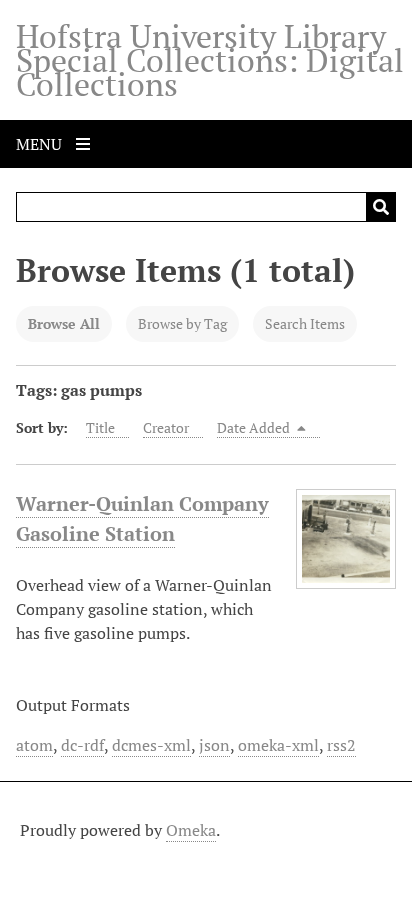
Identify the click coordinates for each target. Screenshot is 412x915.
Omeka (191, 830)
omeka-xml (278, 745)
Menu (41, 144)
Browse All (64, 323)
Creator (166, 427)
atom (34, 745)
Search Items (305, 323)
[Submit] (381, 207)
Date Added (255, 427)
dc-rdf (82, 745)
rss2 (341, 745)
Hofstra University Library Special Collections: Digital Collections (210, 60)
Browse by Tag (182, 323)
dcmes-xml (151, 745)
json (214, 745)
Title (100, 427)
